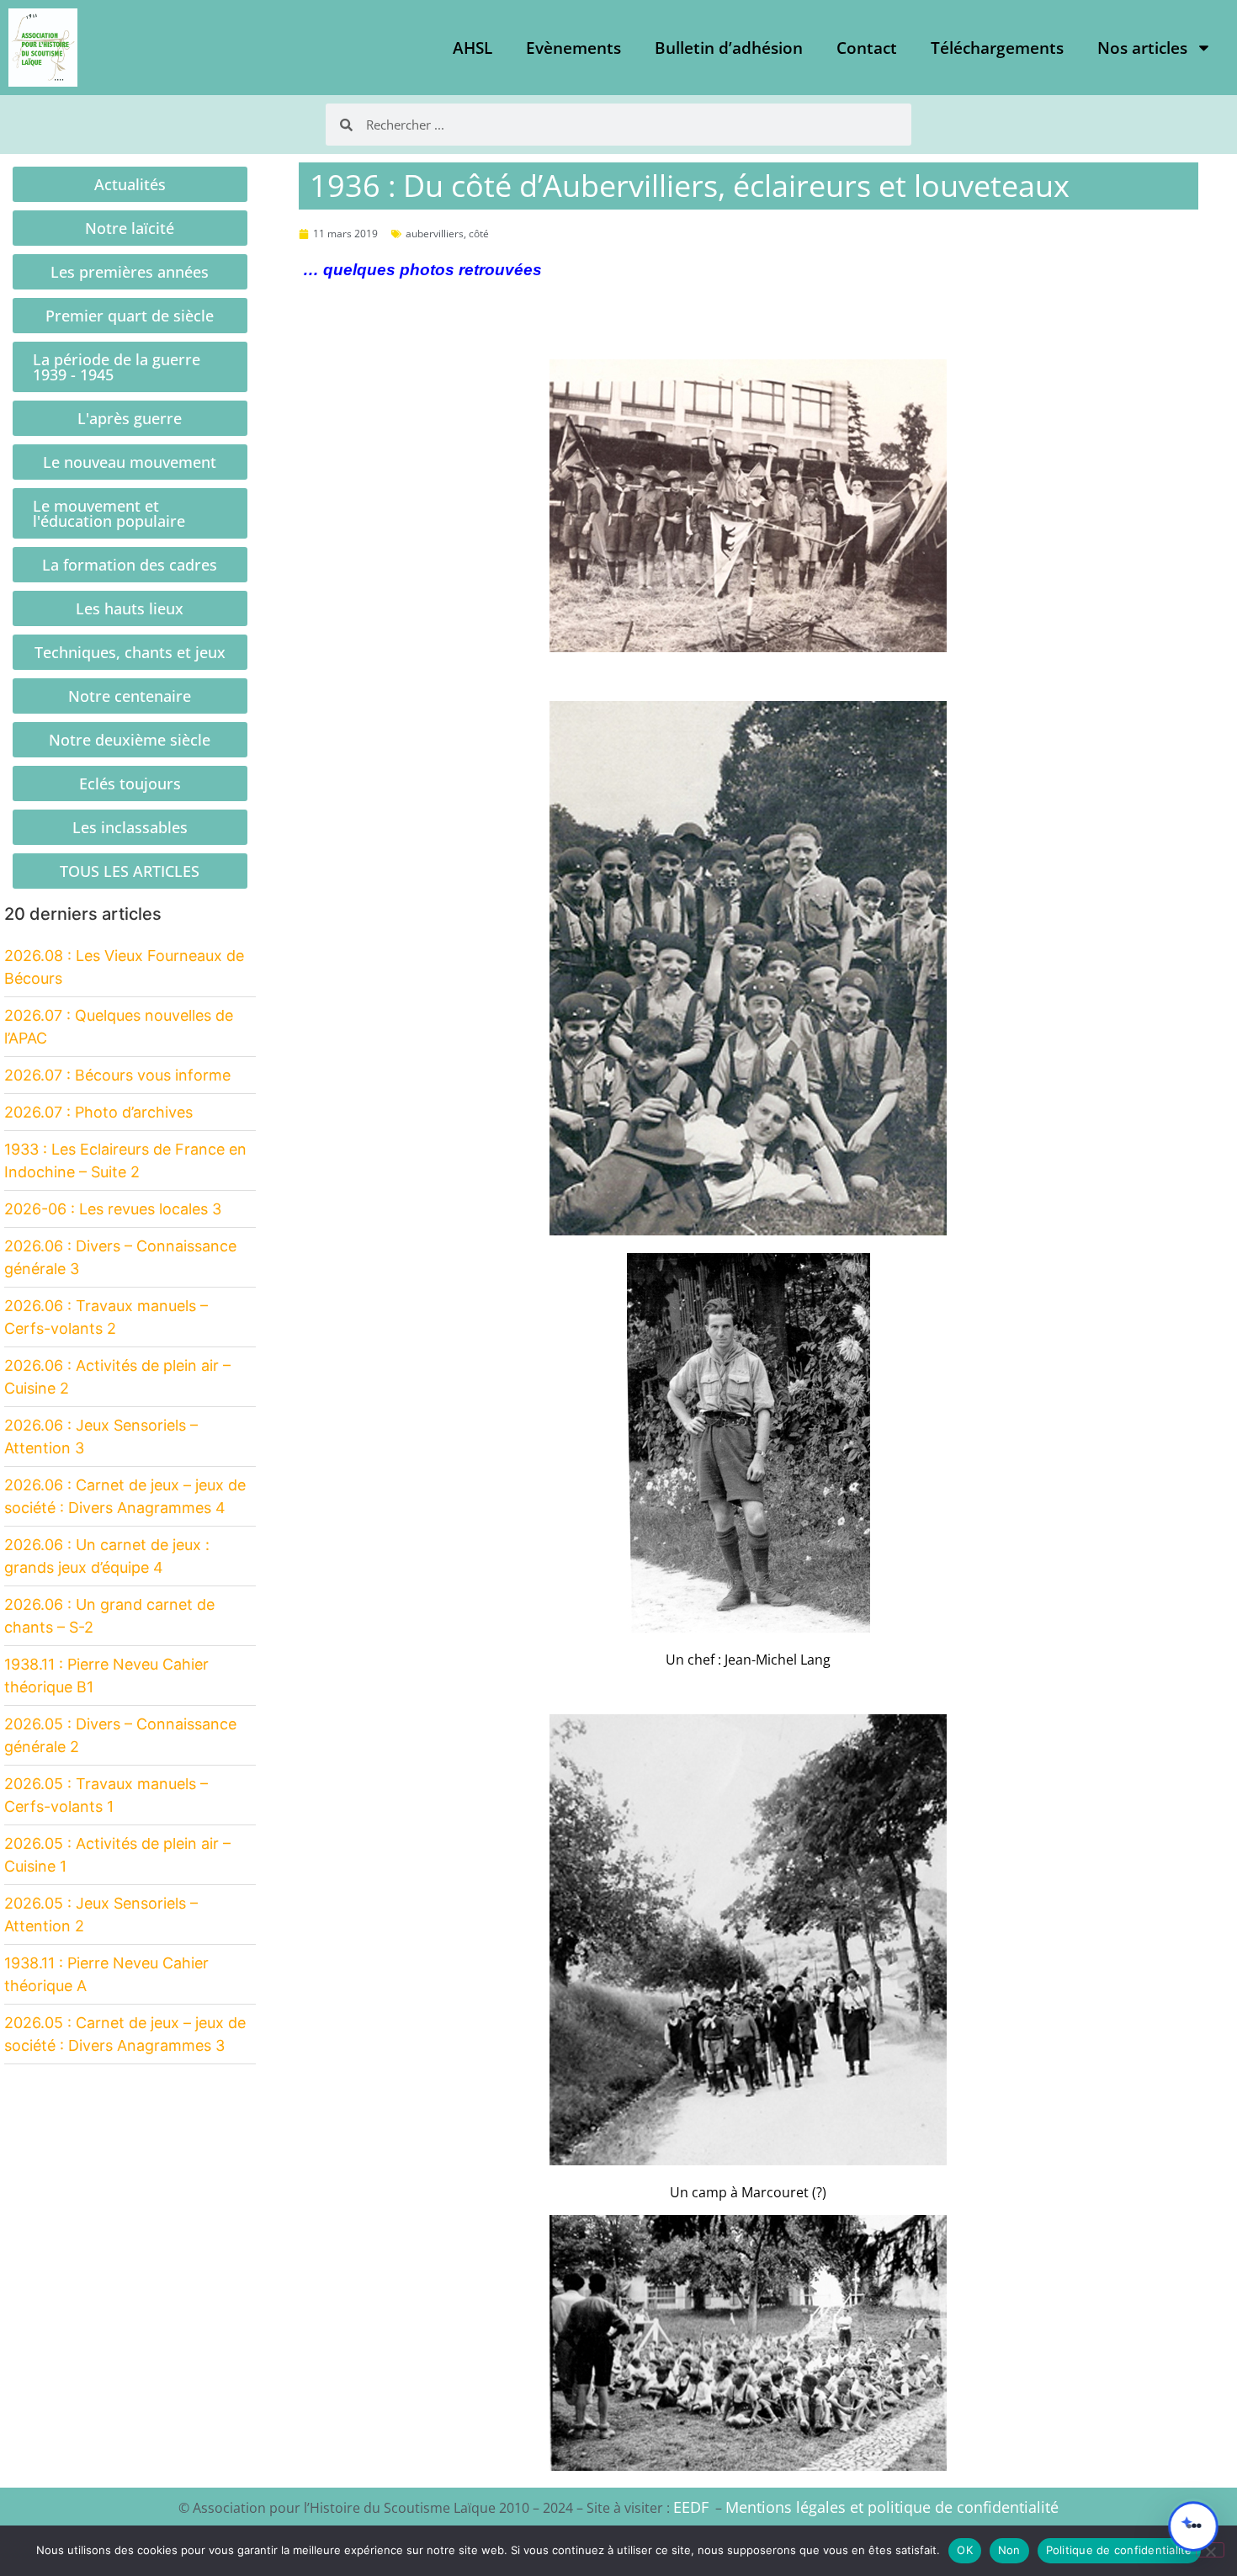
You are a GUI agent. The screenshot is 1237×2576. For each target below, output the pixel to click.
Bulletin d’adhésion (729, 48)
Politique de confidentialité (1119, 2550)
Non (1009, 2550)
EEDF (691, 2507)
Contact (867, 48)
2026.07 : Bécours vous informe (117, 1075)
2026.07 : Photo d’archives (98, 1112)
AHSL (473, 48)
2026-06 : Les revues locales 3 (113, 1209)
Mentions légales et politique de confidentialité (892, 2507)
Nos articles (1142, 48)
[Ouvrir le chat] (1193, 2526)
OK (965, 2550)
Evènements (573, 48)
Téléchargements (997, 48)
